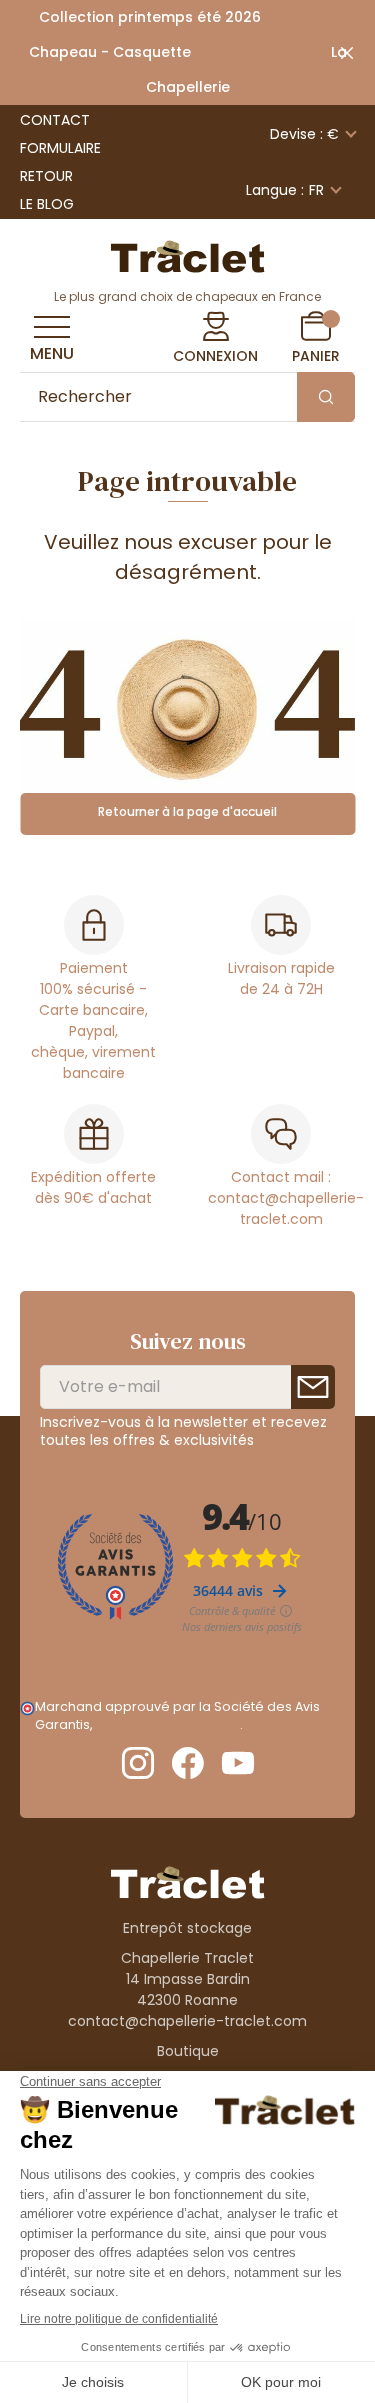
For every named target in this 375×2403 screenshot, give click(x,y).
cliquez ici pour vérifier (167, 1724)
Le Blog (47, 204)
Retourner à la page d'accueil (187, 811)
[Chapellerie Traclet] (188, 255)
